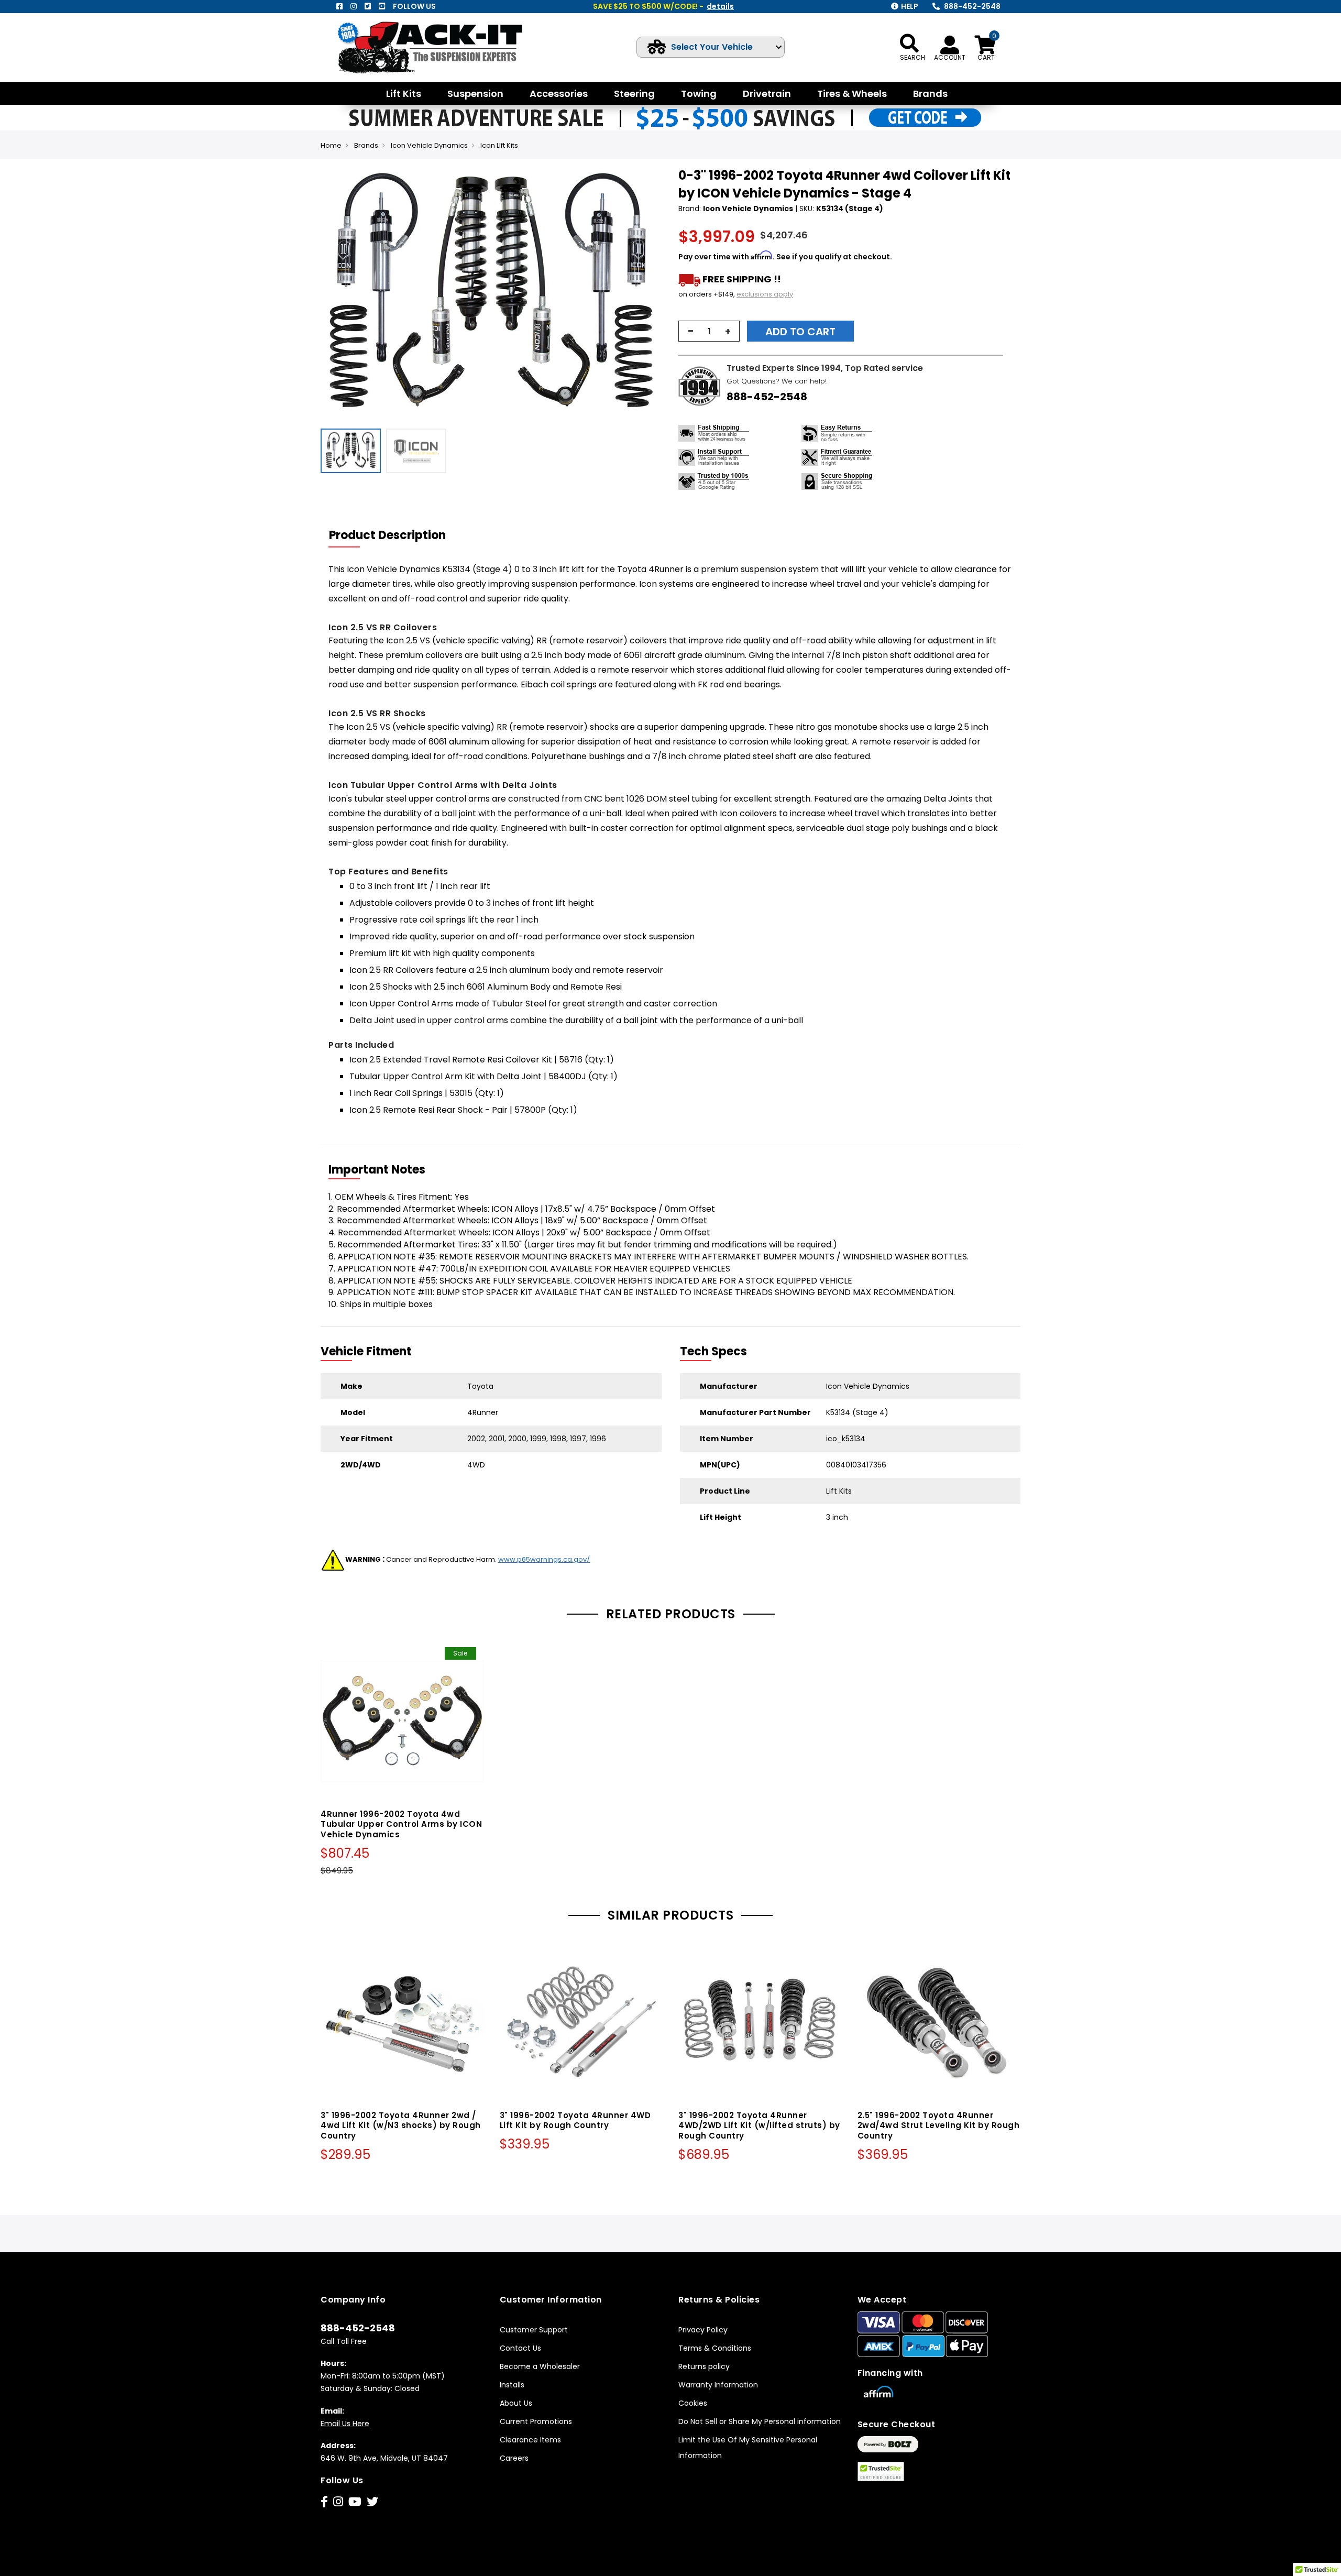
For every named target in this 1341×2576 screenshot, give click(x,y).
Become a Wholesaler (540, 2366)
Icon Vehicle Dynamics (429, 145)
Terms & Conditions (715, 2348)
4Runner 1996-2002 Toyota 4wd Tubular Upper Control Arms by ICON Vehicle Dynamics (401, 1824)
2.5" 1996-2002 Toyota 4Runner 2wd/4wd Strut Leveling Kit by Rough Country (939, 2126)
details (720, 6)
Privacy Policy (703, 2330)
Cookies (693, 2403)
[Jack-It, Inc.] (442, 47)
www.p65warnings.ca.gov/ (544, 1559)
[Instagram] (354, 6)
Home (331, 145)
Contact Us (520, 2348)
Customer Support (534, 2330)
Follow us (414, 6)
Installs (512, 2385)
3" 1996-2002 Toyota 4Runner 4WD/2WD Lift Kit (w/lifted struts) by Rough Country (759, 2126)
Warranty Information (718, 2385)
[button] (653, 295)
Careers (514, 2458)
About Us (516, 2403)
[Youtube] (382, 6)
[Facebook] (339, 6)
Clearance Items (530, 2440)
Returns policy (704, 2366)
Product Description (387, 535)
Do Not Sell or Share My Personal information (760, 2421)
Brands (366, 145)
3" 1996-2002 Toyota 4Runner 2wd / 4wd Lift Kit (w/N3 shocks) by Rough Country (401, 2126)
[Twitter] (368, 6)
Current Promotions (536, 2421)
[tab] (394, 535)
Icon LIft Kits (499, 145)
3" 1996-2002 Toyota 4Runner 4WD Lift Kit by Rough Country (575, 2120)
